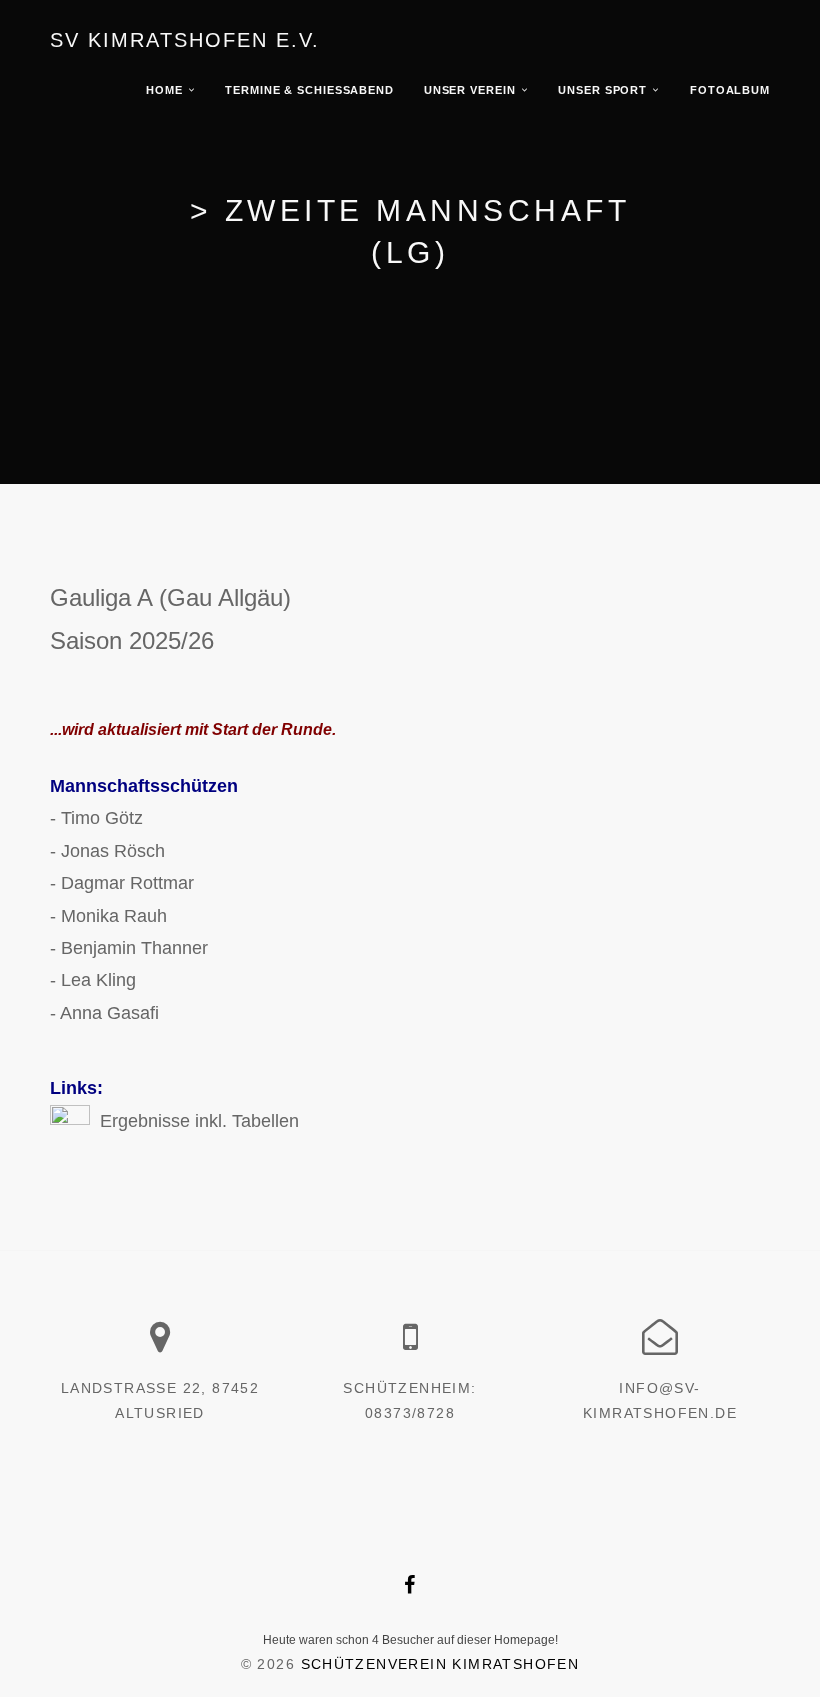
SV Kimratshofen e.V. (185, 40)
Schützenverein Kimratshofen (440, 1664)
